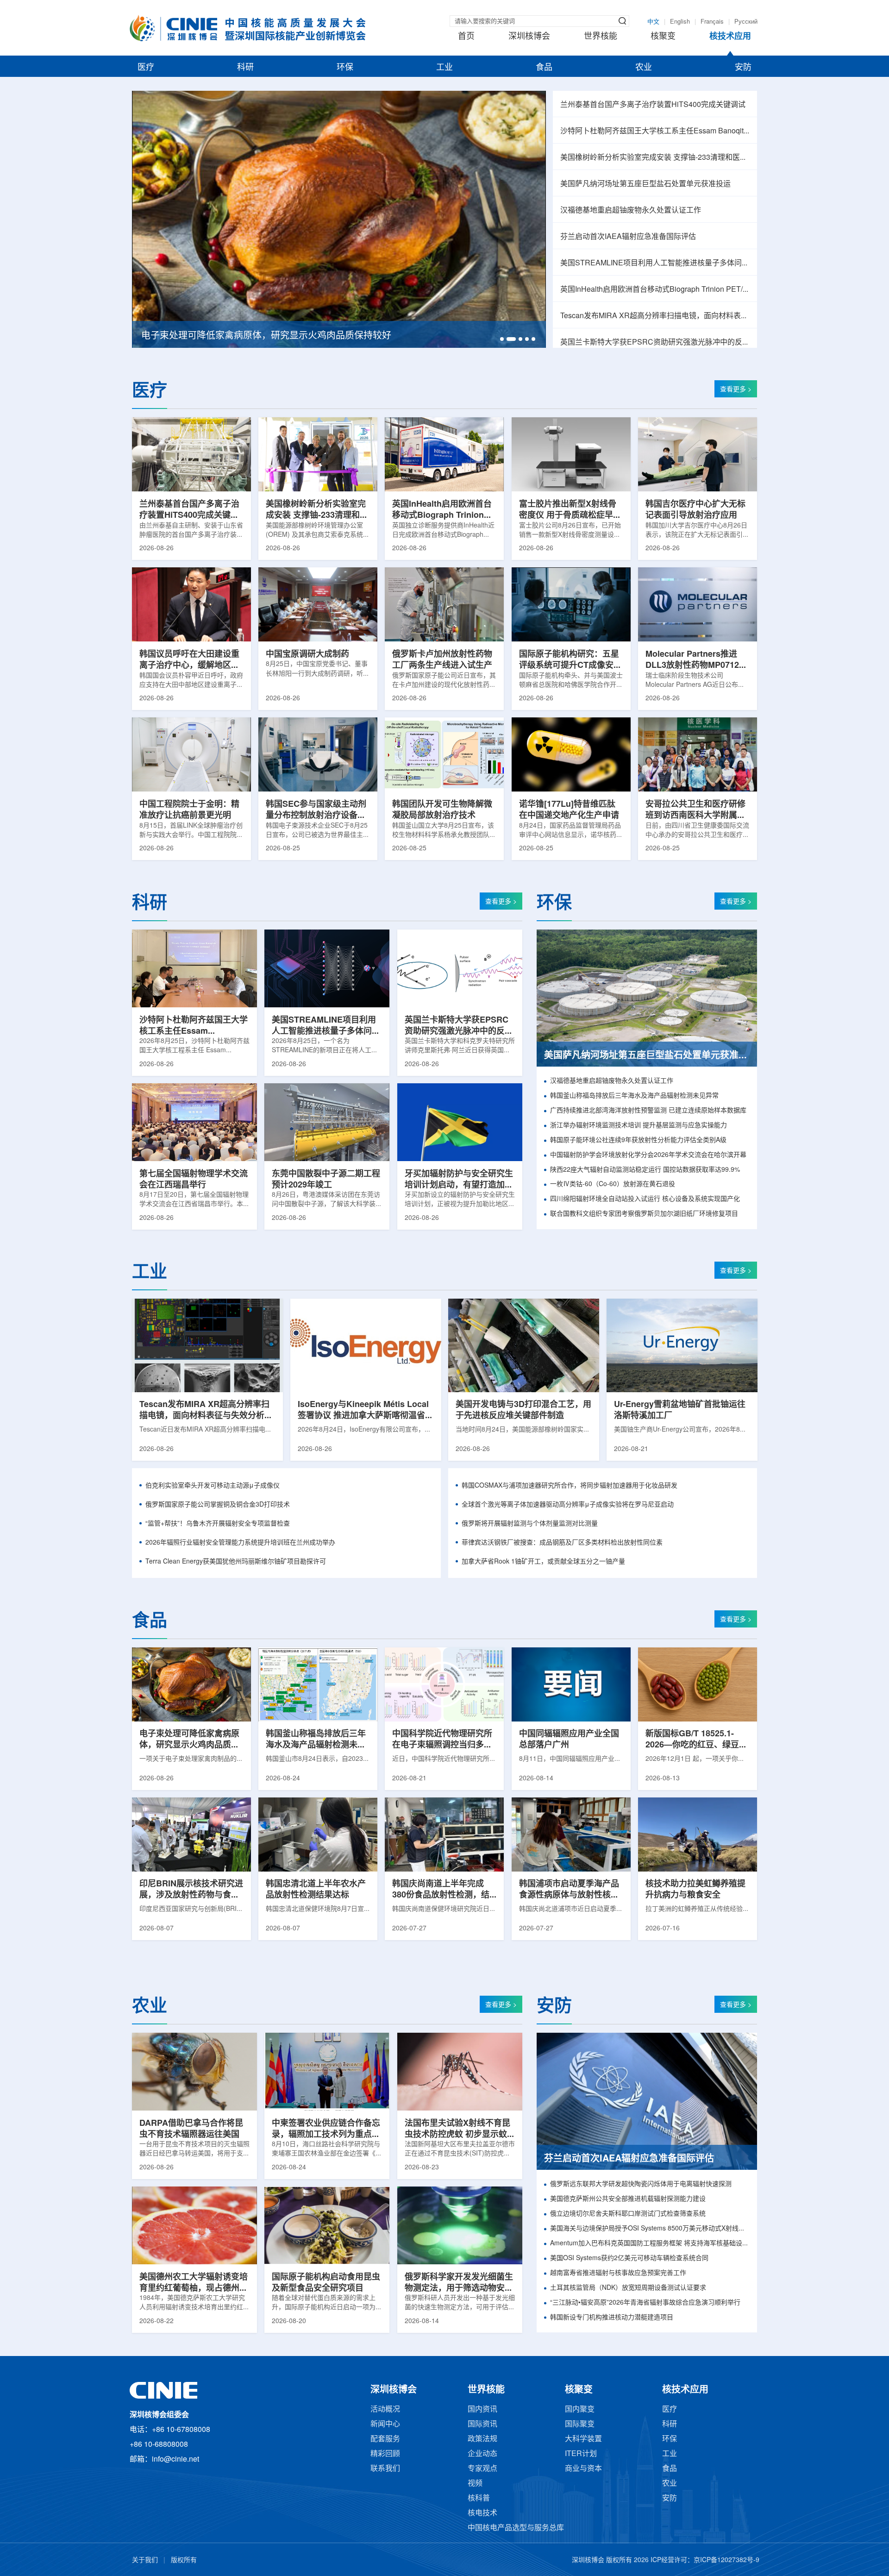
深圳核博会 (529, 37)
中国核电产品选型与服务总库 (516, 2528)
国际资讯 (482, 2424)
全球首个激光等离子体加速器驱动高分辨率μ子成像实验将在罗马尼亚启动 (568, 1505)
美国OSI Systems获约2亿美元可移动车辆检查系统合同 (629, 2259)
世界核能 (601, 37)
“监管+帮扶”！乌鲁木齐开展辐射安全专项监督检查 (218, 1524)
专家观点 (482, 2469)
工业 (444, 68)
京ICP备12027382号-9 (726, 2560)
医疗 (146, 68)
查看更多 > (736, 390)
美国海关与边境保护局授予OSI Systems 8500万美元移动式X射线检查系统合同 (650, 2229)
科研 (245, 68)
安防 (743, 68)
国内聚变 (580, 2410)
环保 (345, 68)
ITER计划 (581, 2454)
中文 (653, 22)
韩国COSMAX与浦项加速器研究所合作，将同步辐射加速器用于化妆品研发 (570, 1486)
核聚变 (663, 37)
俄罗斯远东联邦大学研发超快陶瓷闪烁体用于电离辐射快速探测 (641, 2184)
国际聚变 (580, 2424)
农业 (644, 68)
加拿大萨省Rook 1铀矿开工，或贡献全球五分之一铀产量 (543, 1562)
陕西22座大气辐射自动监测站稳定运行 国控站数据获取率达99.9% (645, 1170)
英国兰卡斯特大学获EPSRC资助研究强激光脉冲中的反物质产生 (655, 342)
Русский (746, 22)
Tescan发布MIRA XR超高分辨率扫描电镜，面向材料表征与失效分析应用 (655, 316)
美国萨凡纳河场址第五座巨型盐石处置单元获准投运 (645, 184)
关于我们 (145, 2560)
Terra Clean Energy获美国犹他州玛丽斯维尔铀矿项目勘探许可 (236, 1562)
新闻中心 (385, 2424)
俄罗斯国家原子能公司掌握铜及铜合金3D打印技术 (218, 1505)
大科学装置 (583, 2439)
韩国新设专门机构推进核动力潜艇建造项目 (612, 2318)
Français (712, 22)
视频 (475, 2484)
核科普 (479, 2498)
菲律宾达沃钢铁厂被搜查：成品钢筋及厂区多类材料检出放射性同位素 (562, 1543)
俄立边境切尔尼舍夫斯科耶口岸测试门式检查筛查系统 (628, 2214)
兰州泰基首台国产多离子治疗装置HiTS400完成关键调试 (653, 105)
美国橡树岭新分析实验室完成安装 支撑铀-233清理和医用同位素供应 (655, 158)
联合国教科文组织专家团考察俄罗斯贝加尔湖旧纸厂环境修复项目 (644, 1214)
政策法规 (482, 2439)
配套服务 (385, 2439)
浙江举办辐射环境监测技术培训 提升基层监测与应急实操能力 (639, 1126)
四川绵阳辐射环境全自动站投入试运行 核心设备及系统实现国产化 (645, 1199)
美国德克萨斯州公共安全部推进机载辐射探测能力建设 (628, 2199)
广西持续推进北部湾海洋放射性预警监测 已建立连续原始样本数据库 (648, 1111)
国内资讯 (482, 2410)
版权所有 (184, 2560)
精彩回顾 (385, 2454)
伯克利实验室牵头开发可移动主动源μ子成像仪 (213, 1486)
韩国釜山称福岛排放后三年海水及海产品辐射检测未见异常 (634, 1096)
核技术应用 (730, 37)
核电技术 (482, 2513)
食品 (544, 68)
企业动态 (482, 2454)
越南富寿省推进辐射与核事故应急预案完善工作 (618, 2273)
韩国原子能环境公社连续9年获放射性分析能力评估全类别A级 (638, 1140)
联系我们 (385, 2469)
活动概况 (385, 2410)
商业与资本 (583, 2469)
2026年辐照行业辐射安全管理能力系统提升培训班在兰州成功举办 (240, 1543)
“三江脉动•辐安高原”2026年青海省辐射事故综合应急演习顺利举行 (645, 2303)
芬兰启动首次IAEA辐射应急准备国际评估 (628, 237)
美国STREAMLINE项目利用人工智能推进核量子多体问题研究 (655, 263)
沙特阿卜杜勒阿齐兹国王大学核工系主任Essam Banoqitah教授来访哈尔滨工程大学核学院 (655, 131)
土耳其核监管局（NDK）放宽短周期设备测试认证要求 (628, 2288)
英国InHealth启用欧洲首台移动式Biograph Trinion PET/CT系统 (655, 290)
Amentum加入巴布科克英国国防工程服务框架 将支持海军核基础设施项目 (650, 2244)
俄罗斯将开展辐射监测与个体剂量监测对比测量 (530, 1524)
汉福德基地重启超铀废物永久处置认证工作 (631, 210)
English (680, 22)
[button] (502, 339)
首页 (466, 37)
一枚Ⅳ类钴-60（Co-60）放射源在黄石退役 (613, 1184)
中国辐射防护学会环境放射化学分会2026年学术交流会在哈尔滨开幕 (648, 1155)
